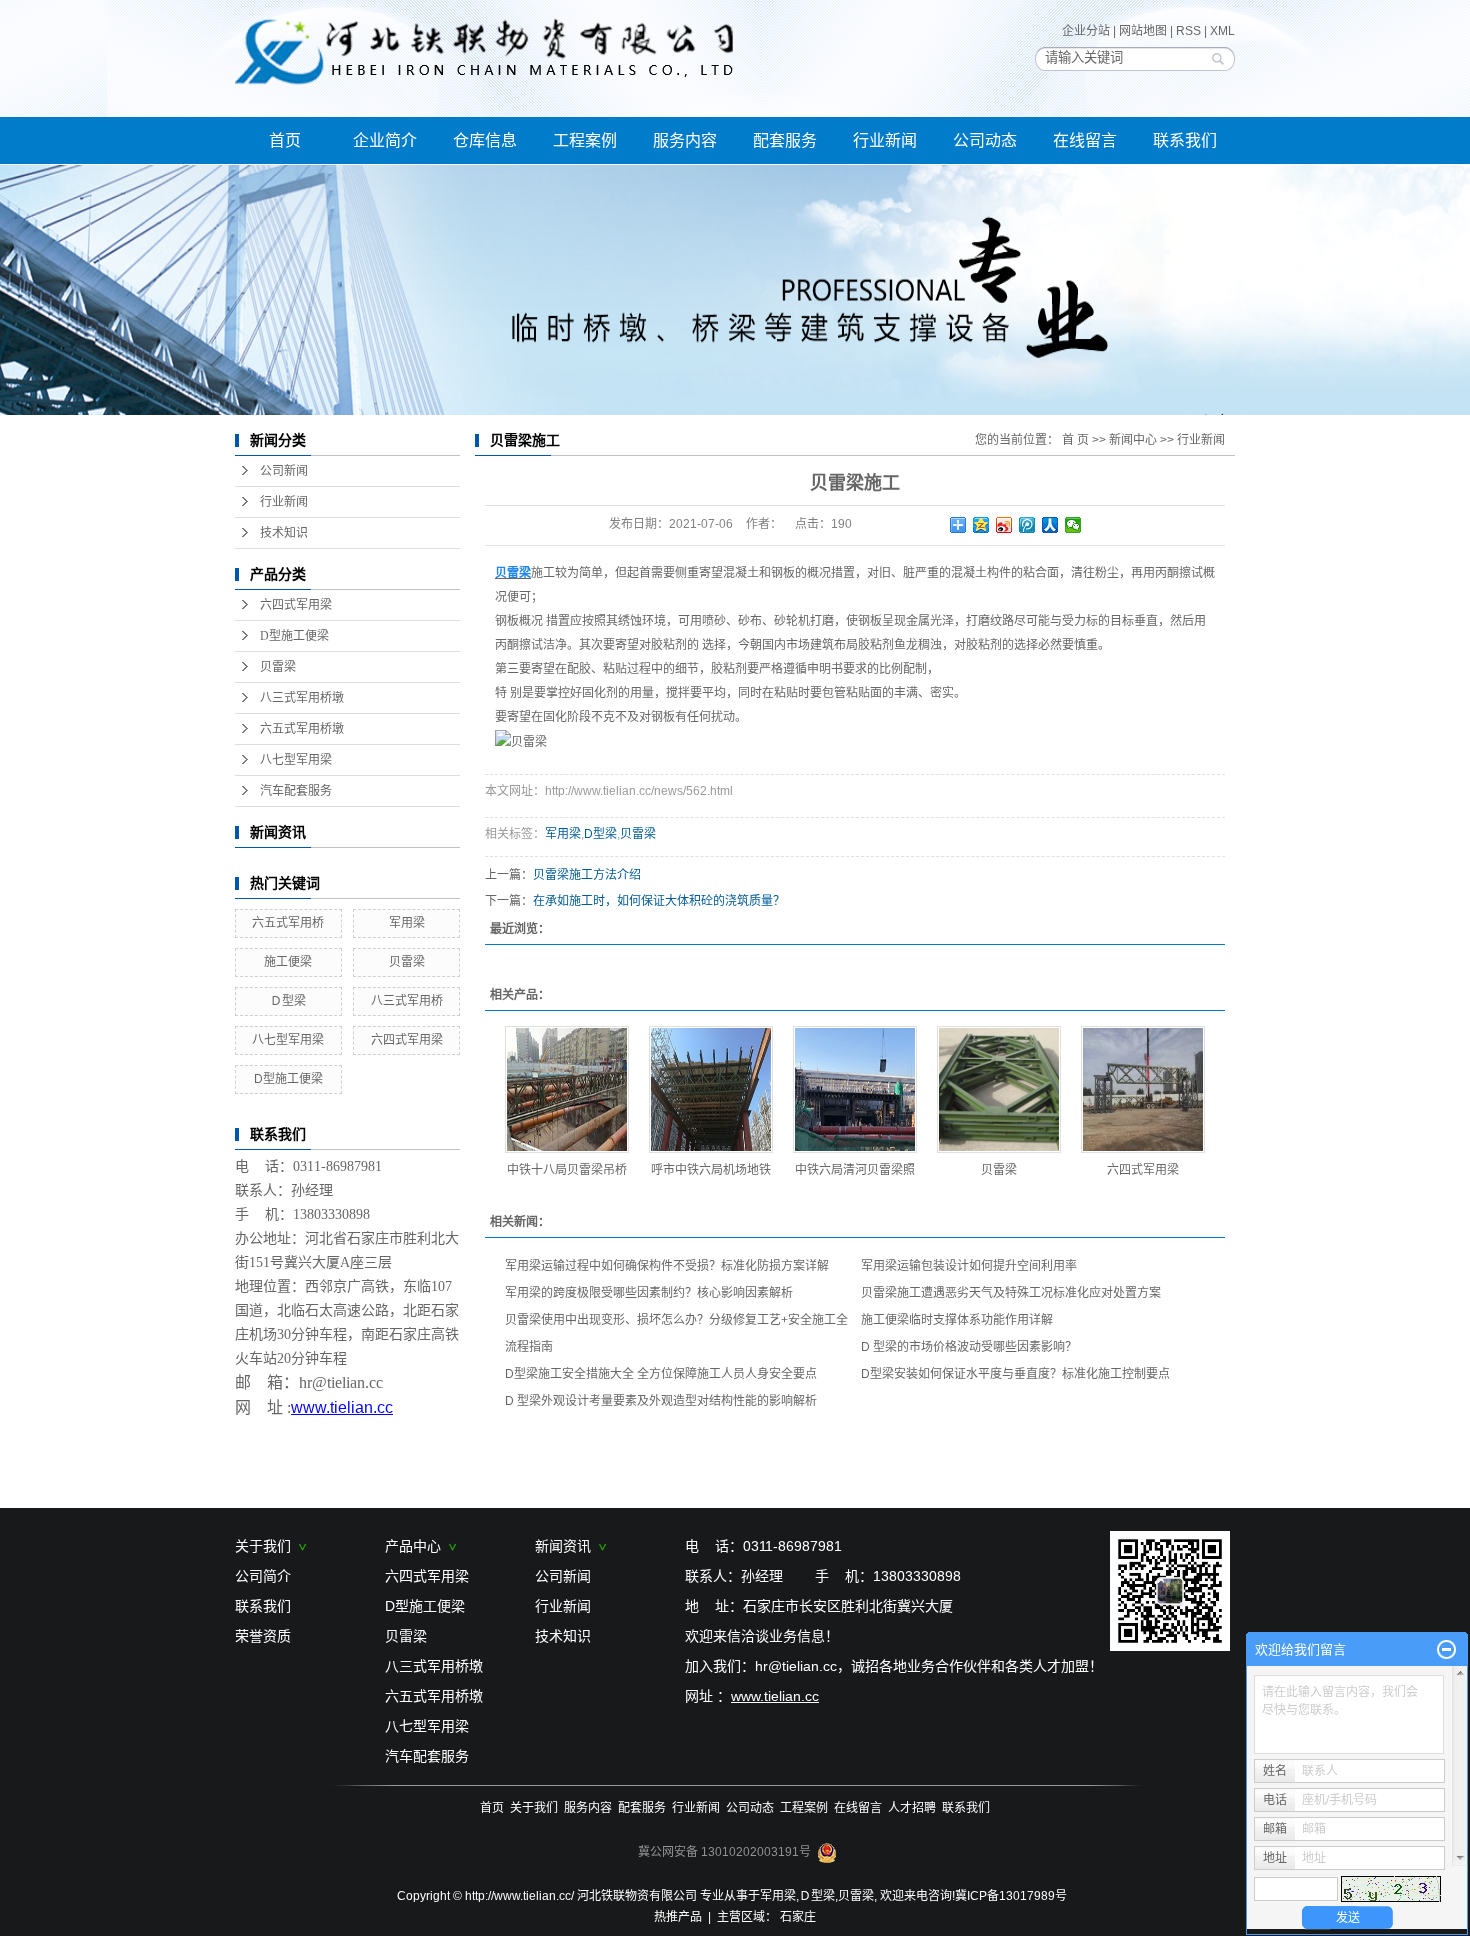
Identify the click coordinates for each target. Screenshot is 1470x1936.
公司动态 (985, 140)
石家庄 (798, 1917)
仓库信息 (485, 140)
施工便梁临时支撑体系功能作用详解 (957, 1320)
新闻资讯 (567, 1546)
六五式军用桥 (288, 923)
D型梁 (600, 834)
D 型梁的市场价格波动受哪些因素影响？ (969, 1347)
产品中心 (417, 1546)
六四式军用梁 (296, 605)
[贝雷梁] (999, 1089)
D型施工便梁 (294, 636)
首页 (285, 140)
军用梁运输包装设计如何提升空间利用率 (969, 1266)
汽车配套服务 (296, 791)
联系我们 (1185, 140)
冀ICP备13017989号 (1011, 1896)
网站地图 (1143, 31)
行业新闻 (885, 140)
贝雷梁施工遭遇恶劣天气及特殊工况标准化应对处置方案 (1011, 1293)
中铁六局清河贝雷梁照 (855, 1170)
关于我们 (267, 1546)
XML (1222, 31)
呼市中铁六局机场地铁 (711, 1170)
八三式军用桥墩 (302, 698)
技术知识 (284, 533)
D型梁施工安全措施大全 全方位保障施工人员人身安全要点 (661, 1374)
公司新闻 (284, 471)
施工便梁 (288, 962)
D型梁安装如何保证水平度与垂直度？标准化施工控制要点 (1015, 1374)
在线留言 (1085, 140)
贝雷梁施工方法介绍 (587, 875)
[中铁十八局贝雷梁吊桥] (567, 1089)
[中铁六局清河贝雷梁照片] (855, 1089)
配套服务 (785, 140)
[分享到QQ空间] (981, 525)
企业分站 (1086, 31)
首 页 (1075, 440)
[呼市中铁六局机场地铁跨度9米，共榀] (711, 1089)
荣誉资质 (263, 1636)
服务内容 (685, 140)
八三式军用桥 (407, 1001)
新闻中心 (1133, 440)
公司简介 (263, 1576)
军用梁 (407, 923)
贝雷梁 (278, 667)
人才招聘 (912, 1808)
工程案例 (585, 140)
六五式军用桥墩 (302, 729)
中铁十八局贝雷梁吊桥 (567, 1170)
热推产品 (678, 1917)
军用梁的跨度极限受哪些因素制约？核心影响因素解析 (649, 1293)
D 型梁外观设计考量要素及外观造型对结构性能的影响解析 (661, 1401)
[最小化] (1446, 1650)
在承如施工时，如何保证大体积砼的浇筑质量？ (659, 901)
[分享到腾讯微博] (1027, 525)
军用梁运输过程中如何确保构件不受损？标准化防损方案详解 (667, 1266)
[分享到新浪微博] (1004, 525)
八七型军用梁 (296, 760)
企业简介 (385, 140)
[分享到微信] (1073, 525)
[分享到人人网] (1050, 525)
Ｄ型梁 (288, 1001)
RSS (1188, 31)
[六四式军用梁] (1143, 1089)
